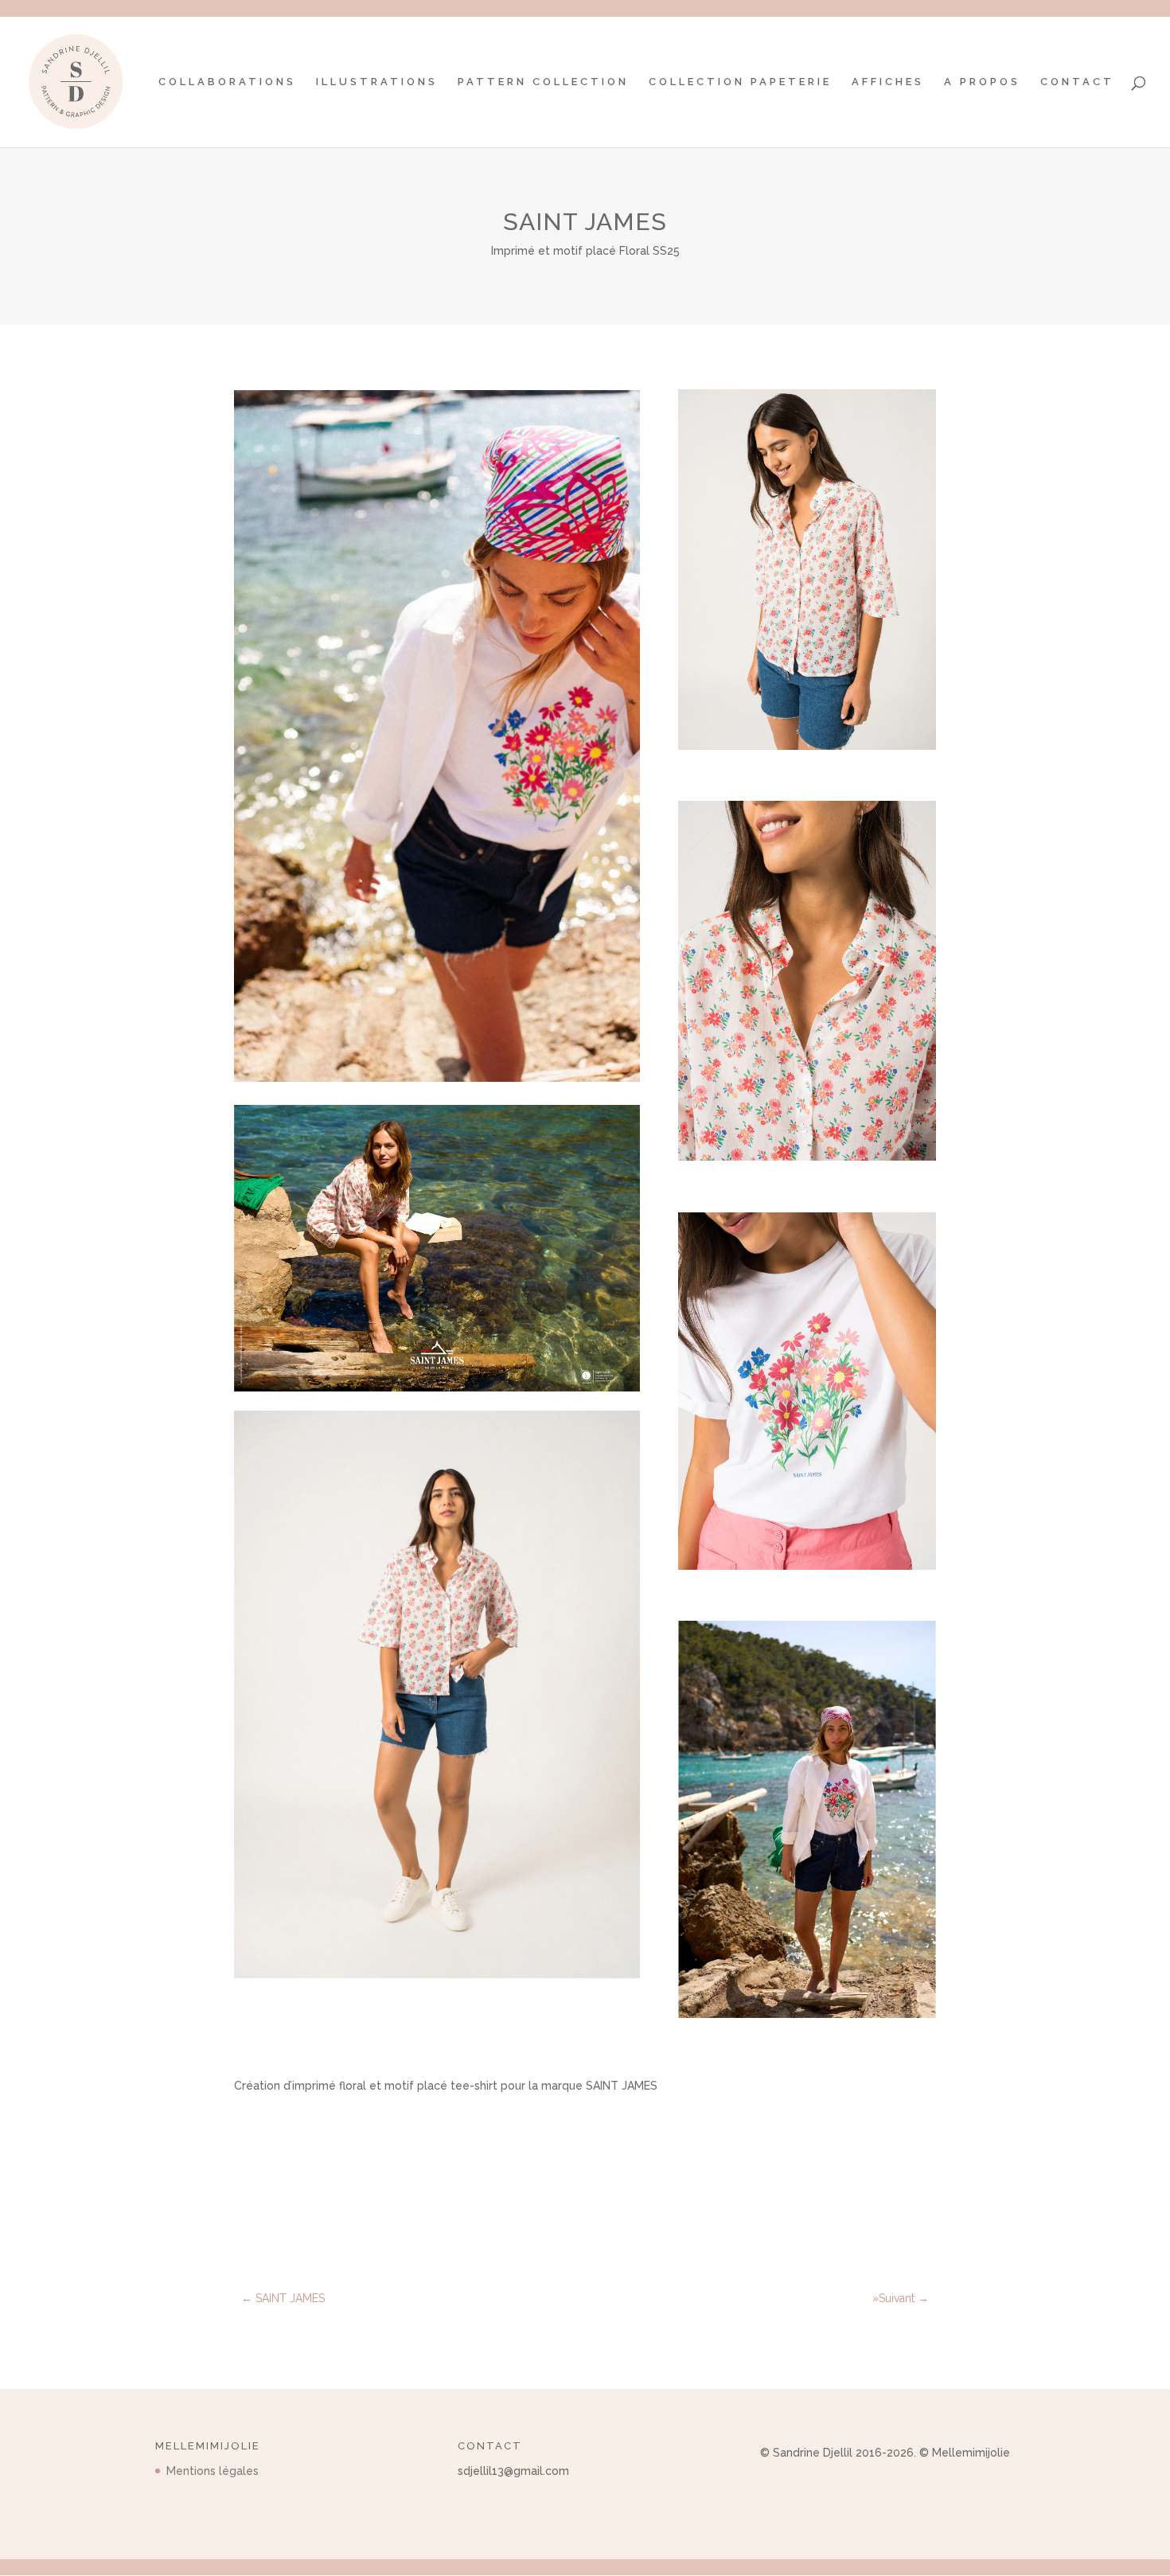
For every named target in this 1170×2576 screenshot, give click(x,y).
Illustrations (377, 82)
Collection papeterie (740, 82)
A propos (982, 82)
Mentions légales (213, 2471)
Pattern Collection (543, 82)
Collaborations (227, 82)
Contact (1077, 82)
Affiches (888, 82)
